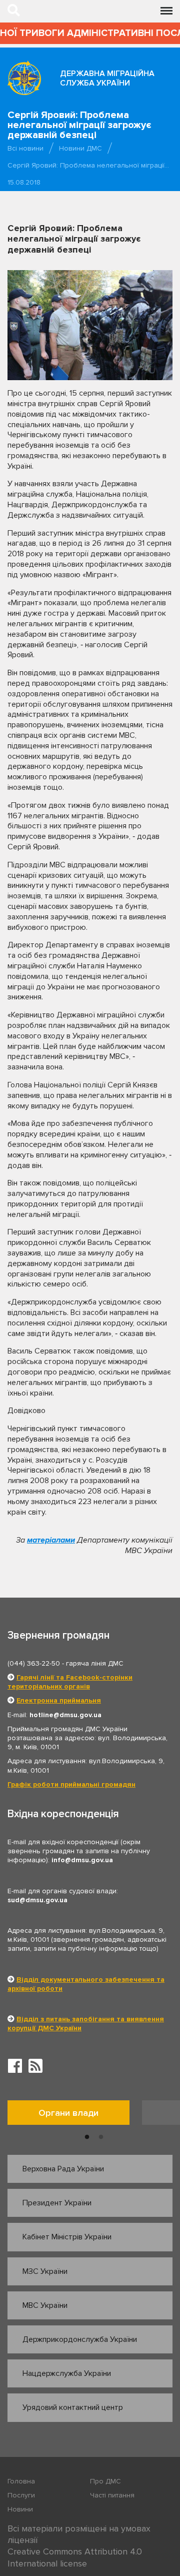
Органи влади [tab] (68, 2113)
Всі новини (25, 148)
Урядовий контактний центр (73, 2407)
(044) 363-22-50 (34, 1663)
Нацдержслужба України (67, 2373)
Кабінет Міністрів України (67, 2237)
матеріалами (51, 1540)
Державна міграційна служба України (107, 78)
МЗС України (45, 2271)
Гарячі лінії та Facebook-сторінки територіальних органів (70, 1682)
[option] (75, 2115)
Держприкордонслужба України (80, 2339)
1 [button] (87, 2137)
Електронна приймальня (59, 1700)
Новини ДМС (80, 148)
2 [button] (101, 2137)
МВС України (45, 2305)
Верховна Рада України (63, 2169)
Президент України (57, 2203)
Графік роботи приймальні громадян (71, 1784)
